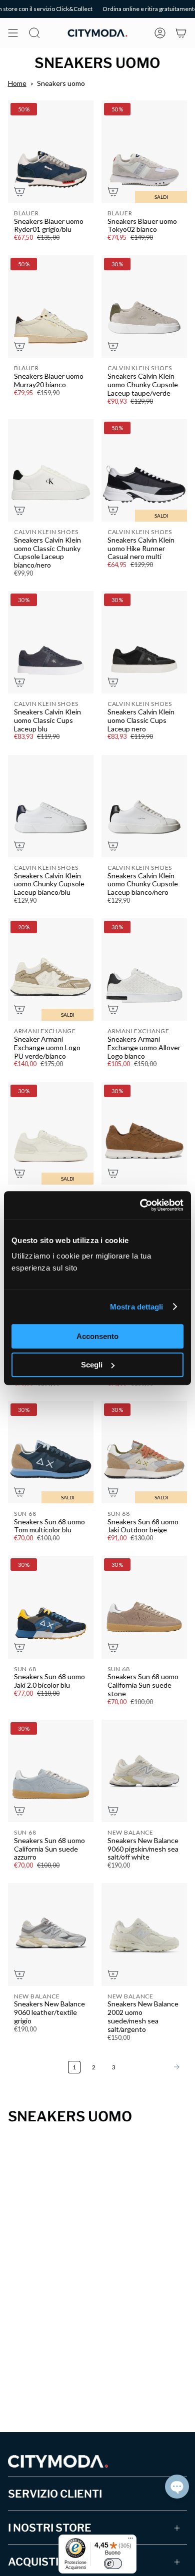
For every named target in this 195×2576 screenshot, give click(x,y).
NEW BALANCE (130, 1832)
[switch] (113, 2564)
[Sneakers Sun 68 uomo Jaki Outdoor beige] (144, 1452)
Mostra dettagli (137, 1307)
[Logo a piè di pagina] (58, 2461)
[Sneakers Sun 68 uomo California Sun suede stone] (144, 1607)
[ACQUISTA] (19, 191)
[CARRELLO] (181, 33)
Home (17, 83)
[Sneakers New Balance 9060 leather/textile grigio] (51, 1934)
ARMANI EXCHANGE (45, 1031)
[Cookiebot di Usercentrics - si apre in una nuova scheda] (140, 1205)
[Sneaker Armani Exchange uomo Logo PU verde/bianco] (51, 969)
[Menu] (130, 2541)
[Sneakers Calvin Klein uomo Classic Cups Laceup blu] (51, 642)
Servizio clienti (55, 2494)
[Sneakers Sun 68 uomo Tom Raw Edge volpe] (144, 1133)
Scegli (92, 1365)
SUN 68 (25, 1514)
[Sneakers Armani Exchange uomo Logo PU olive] (51, 1133)
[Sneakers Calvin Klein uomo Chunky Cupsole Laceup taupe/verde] (144, 307)
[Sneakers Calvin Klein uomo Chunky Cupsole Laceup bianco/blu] (51, 806)
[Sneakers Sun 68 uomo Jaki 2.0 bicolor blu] (51, 1607)
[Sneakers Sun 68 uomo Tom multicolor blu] (51, 1452)
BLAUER (26, 213)
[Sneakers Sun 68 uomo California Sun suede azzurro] (51, 1771)
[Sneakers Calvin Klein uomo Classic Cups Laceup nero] (144, 642)
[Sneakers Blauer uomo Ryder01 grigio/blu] (51, 152)
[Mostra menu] (13, 33)
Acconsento (97, 1336)
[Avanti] (154, 2067)
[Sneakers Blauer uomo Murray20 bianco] (51, 307)
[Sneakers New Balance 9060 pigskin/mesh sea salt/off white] (144, 1771)
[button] (177, 2487)
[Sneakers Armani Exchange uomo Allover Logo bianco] (144, 969)
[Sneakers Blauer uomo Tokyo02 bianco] (144, 152)
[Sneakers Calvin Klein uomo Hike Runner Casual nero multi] (144, 470)
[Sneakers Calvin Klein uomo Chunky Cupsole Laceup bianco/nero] (144, 806)
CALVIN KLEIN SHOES (140, 368)
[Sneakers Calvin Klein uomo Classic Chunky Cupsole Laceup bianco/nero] (51, 470)
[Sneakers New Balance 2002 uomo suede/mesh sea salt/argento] (144, 1934)
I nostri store (50, 2528)
